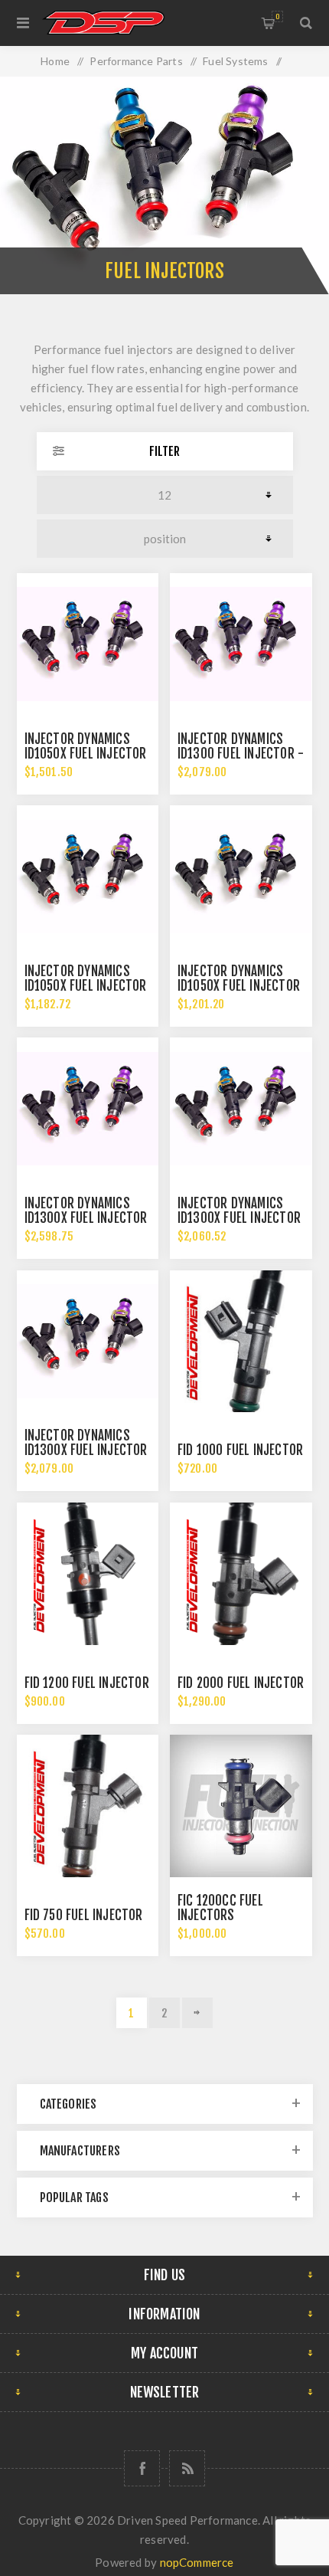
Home (55, 61)
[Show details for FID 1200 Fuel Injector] (88, 1574)
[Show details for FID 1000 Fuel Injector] (241, 1342)
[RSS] (187, 2468)
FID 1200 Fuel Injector (87, 1683)
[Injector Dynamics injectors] (88, 644)
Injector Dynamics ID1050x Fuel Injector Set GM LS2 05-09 (239, 986)
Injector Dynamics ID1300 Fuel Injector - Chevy (241, 754)
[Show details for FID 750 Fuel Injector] (88, 1806)
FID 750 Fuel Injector (84, 1915)
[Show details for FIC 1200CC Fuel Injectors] (241, 1806)
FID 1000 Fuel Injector (240, 1450)
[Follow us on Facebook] (142, 2468)
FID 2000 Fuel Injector (241, 1683)
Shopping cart (277, 16)
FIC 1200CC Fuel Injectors (220, 1908)
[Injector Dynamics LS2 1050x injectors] (88, 877)
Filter (164, 451)
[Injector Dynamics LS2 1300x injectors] (241, 1109)
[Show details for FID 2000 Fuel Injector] (241, 1574)
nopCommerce (197, 2562)
